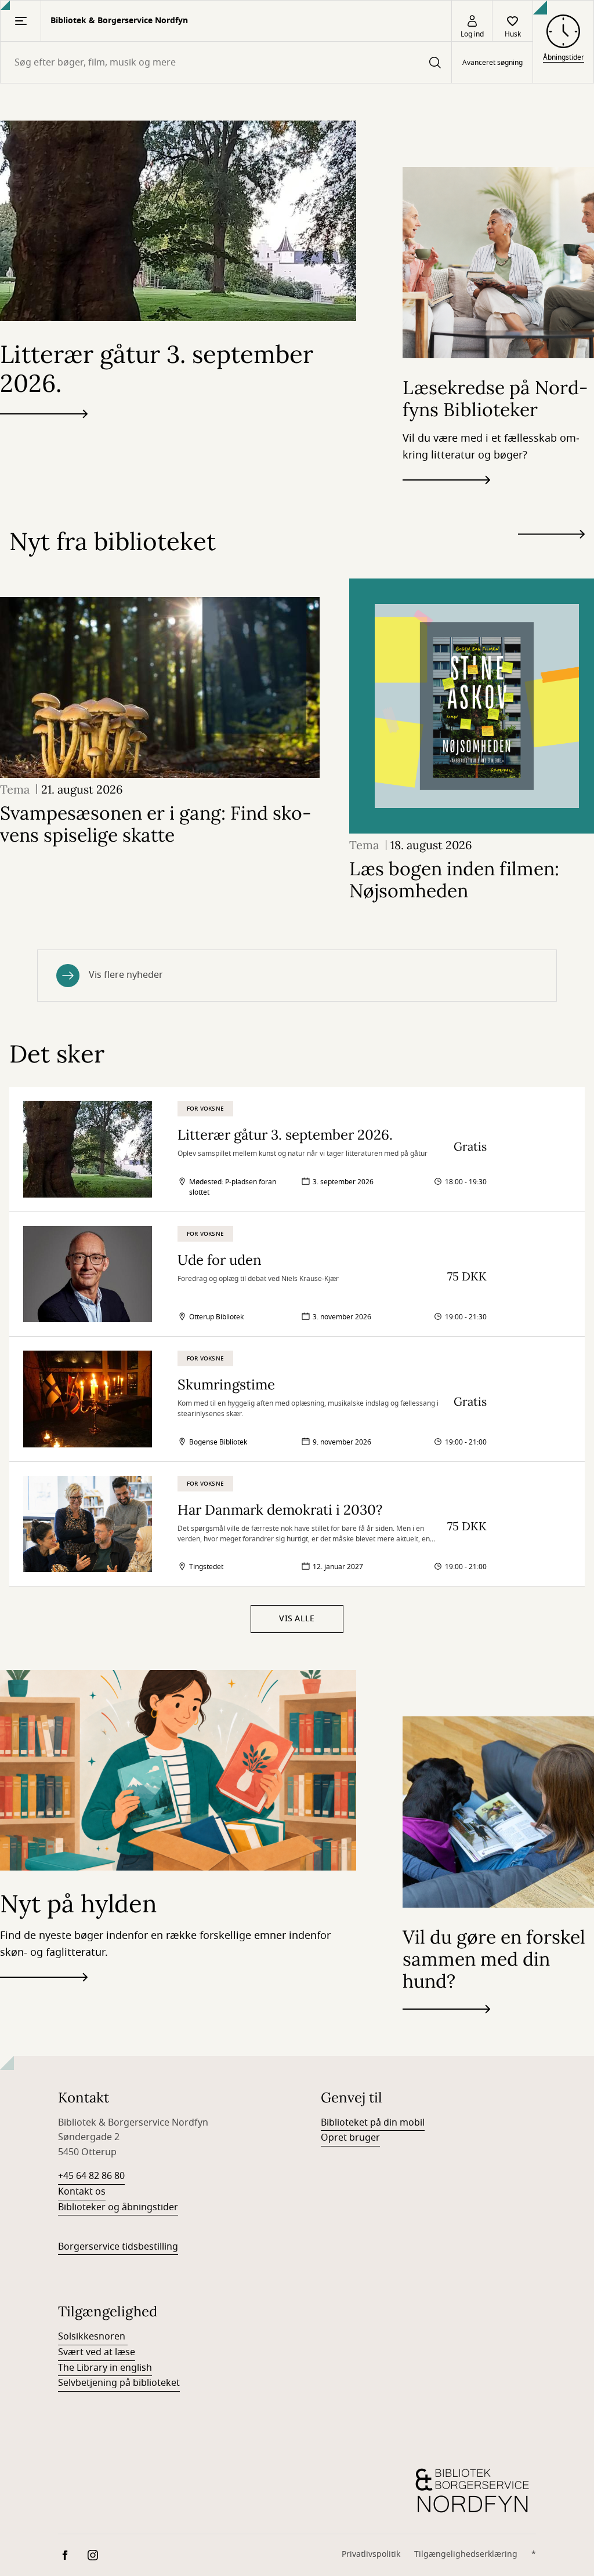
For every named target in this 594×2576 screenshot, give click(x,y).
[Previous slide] (551, 555)
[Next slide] (551, 536)
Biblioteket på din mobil (373, 2123)
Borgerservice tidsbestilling (118, 2247)
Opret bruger (350, 2138)
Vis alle (297, 1619)
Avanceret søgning (492, 63)
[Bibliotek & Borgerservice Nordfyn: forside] (472, 2491)
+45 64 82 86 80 (91, 2176)
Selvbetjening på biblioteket (119, 2383)
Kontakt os (82, 2192)
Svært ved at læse (97, 2352)
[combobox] (226, 62)
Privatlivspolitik (371, 2554)
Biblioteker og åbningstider (118, 2207)
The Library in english (105, 2368)
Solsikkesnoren (93, 2337)
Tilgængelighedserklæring (466, 2554)
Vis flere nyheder (126, 975)
